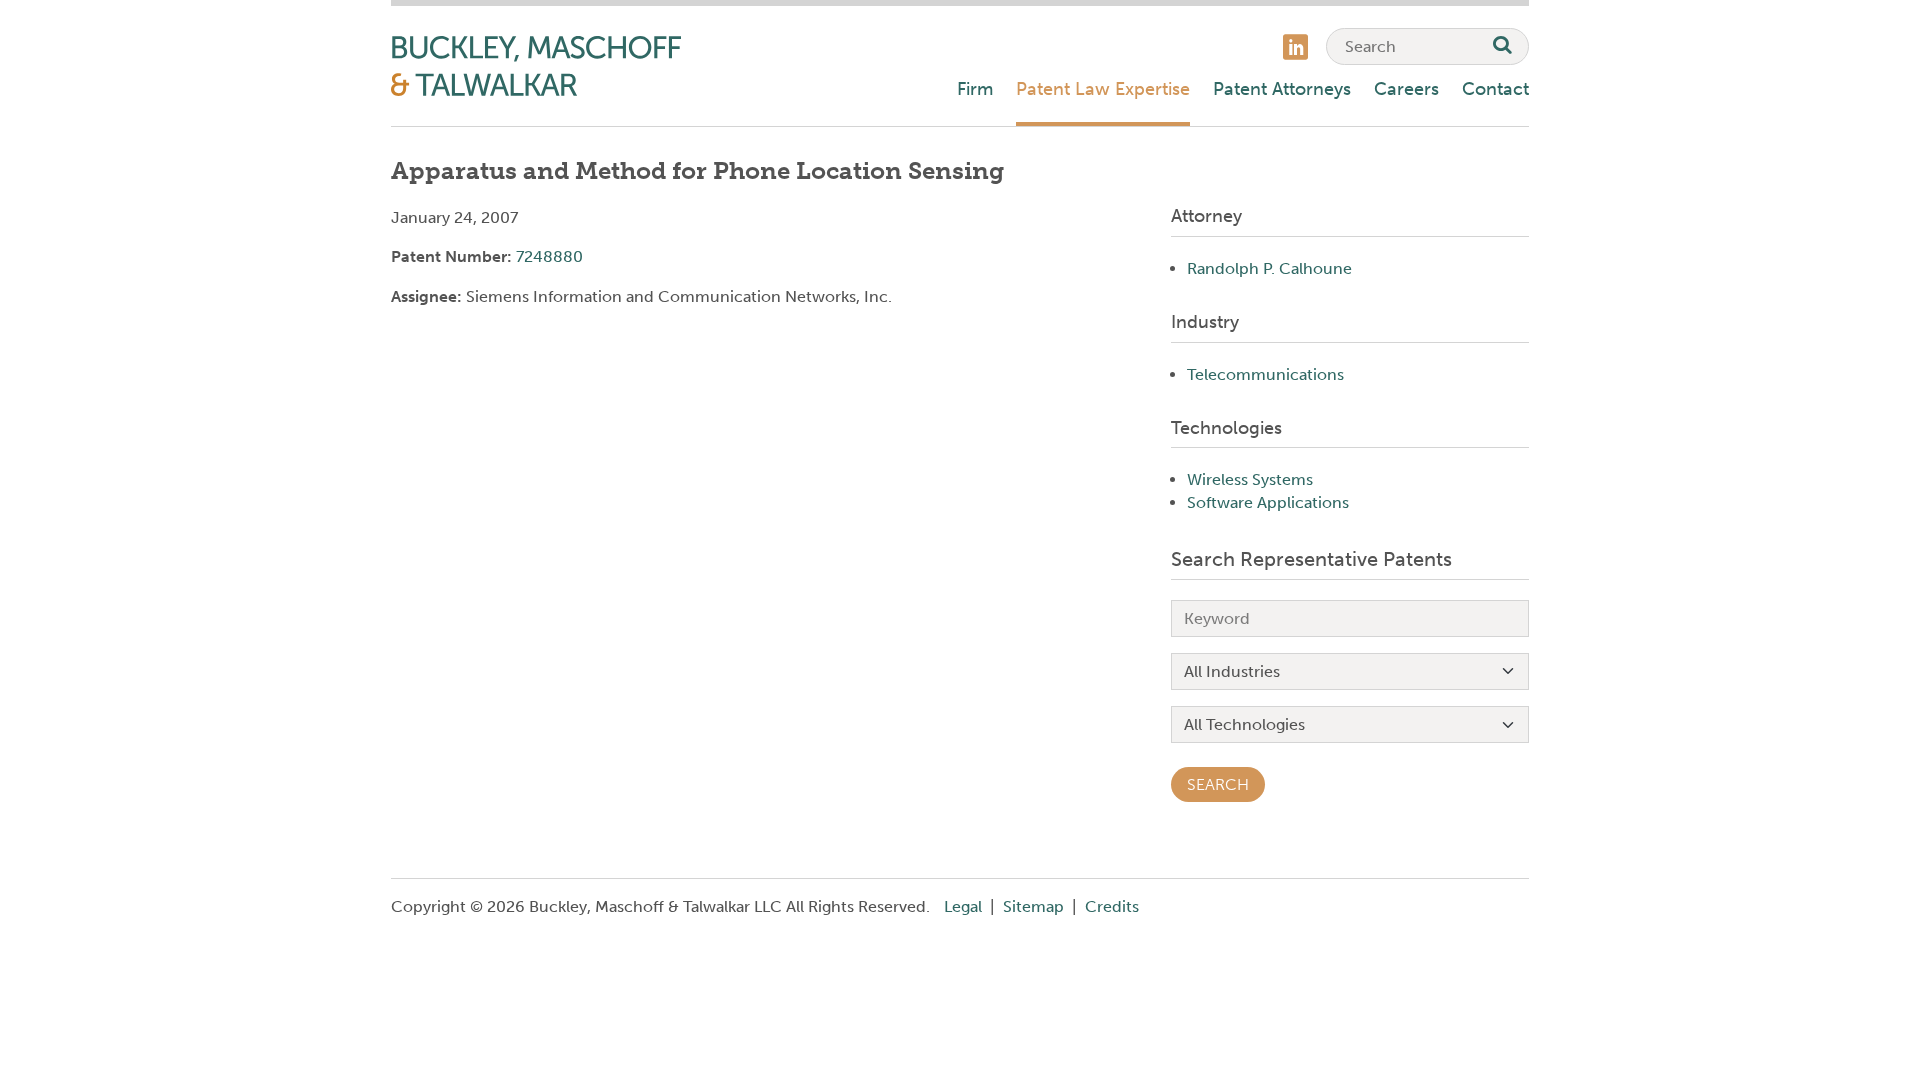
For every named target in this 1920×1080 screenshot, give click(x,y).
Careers (1406, 89)
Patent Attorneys (1282, 89)
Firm (975, 89)
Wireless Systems (1250, 479)
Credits (1112, 906)
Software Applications (1268, 502)
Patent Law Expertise (1103, 89)
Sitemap (1033, 906)
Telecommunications (1265, 374)
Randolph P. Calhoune (1269, 268)
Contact (1495, 89)
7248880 (549, 256)
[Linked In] (1295, 49)
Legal (963, 906)
